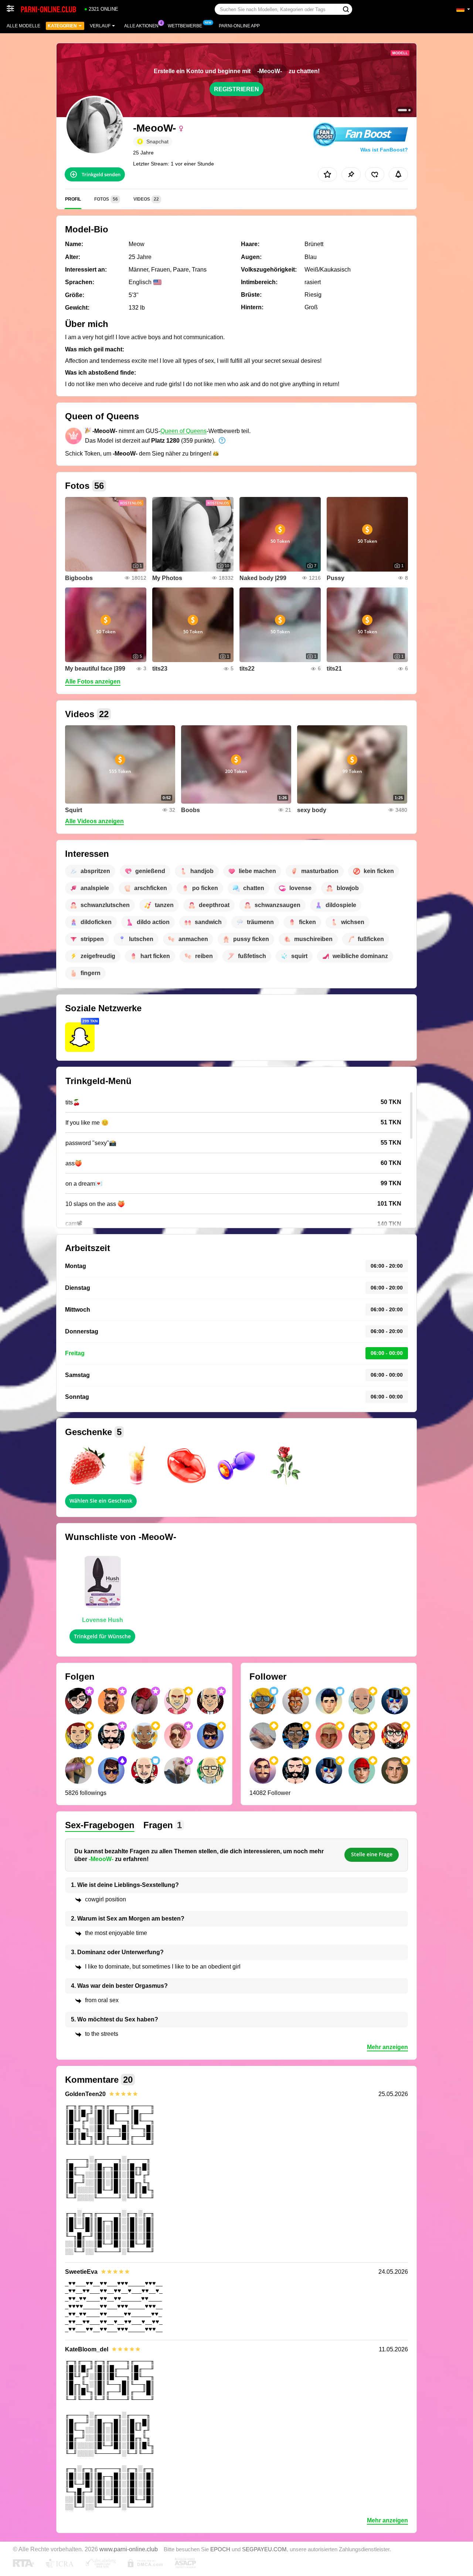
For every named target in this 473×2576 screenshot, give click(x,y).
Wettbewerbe (185, 26)
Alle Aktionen (141, 26)
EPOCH (220, 2549)
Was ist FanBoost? (384, 150)
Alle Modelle (23, 26)
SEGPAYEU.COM (264, 2549)
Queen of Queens (183, 431)
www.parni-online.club (129, 2549)
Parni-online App (239, 26)
